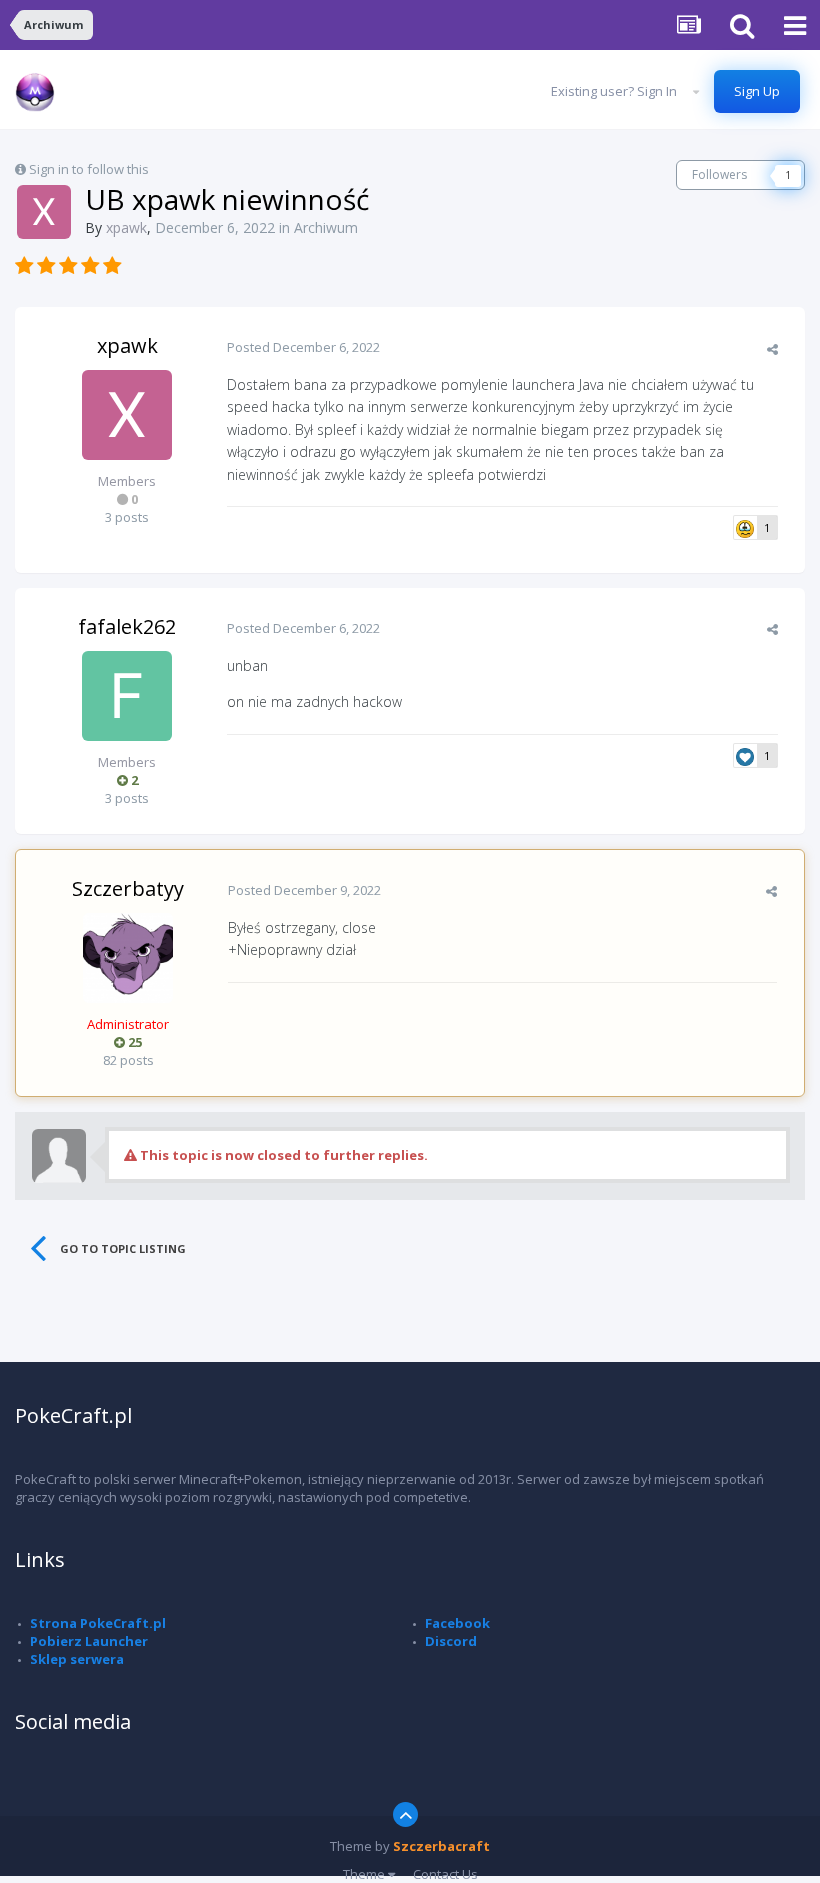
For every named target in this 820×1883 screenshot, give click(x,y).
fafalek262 (127, 626)
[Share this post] (772, 349)
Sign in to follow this (89, 169)
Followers (719, 174)
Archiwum (326, 227)
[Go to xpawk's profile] (44, 212)
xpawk (127, 345)
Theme (365, 1874)
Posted (303, 347)
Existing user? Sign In (617, 91)
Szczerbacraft (441, 1846)
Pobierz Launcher (89, 1641)
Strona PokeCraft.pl (98, 1623)
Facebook (457, 1623)
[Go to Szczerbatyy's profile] (128, 958)
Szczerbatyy (128, 888)
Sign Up (757, 91)
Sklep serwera (77, 1659)
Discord (451, 1641)
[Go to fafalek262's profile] (127, 696)
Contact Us (445, 1874)
